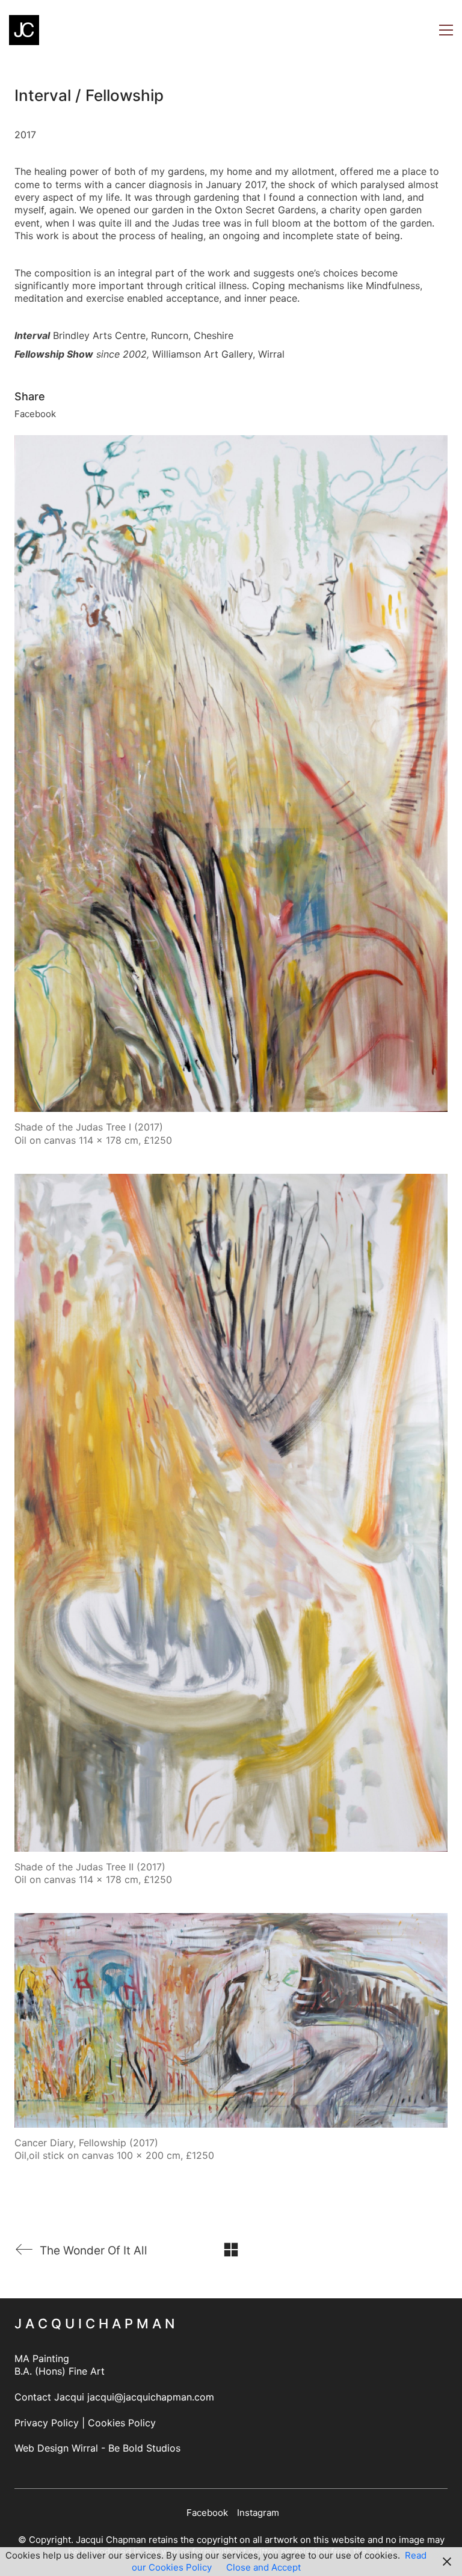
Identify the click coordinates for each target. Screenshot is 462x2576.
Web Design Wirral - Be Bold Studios (97, 2448)
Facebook (35, 414)
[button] (446, 30)
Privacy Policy (47, 2423)
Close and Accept (263, 2567)
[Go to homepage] (24, 30)
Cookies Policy (122, 2423)
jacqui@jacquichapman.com (151, 2397)
